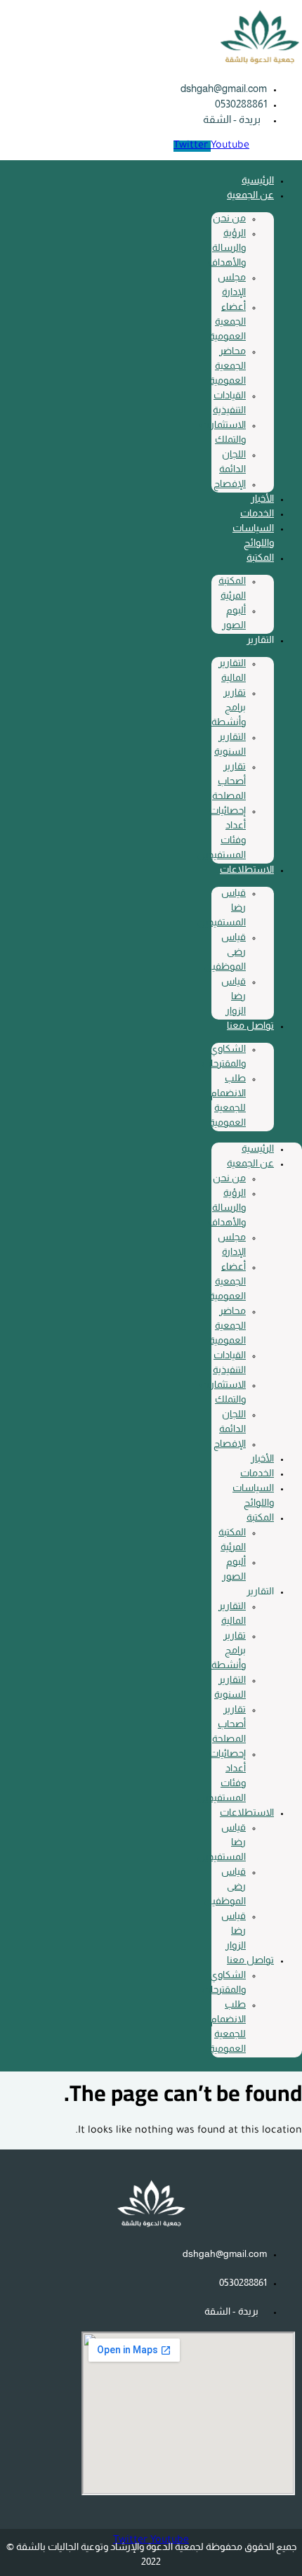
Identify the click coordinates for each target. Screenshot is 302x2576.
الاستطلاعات (247, 869)
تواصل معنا (250, 1025)
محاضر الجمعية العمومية (228, 365)
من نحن (229, 218)
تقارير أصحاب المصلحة (229, 781)
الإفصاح (230, 483)
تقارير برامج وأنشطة (229, 707)
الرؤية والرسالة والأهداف (227, 247)
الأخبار (262, 498)
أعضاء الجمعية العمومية (228, 321)
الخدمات (257, 513)
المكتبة (260, 557)
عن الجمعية (250, 195)
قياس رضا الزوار (234, 996)
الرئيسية (258, 180)
